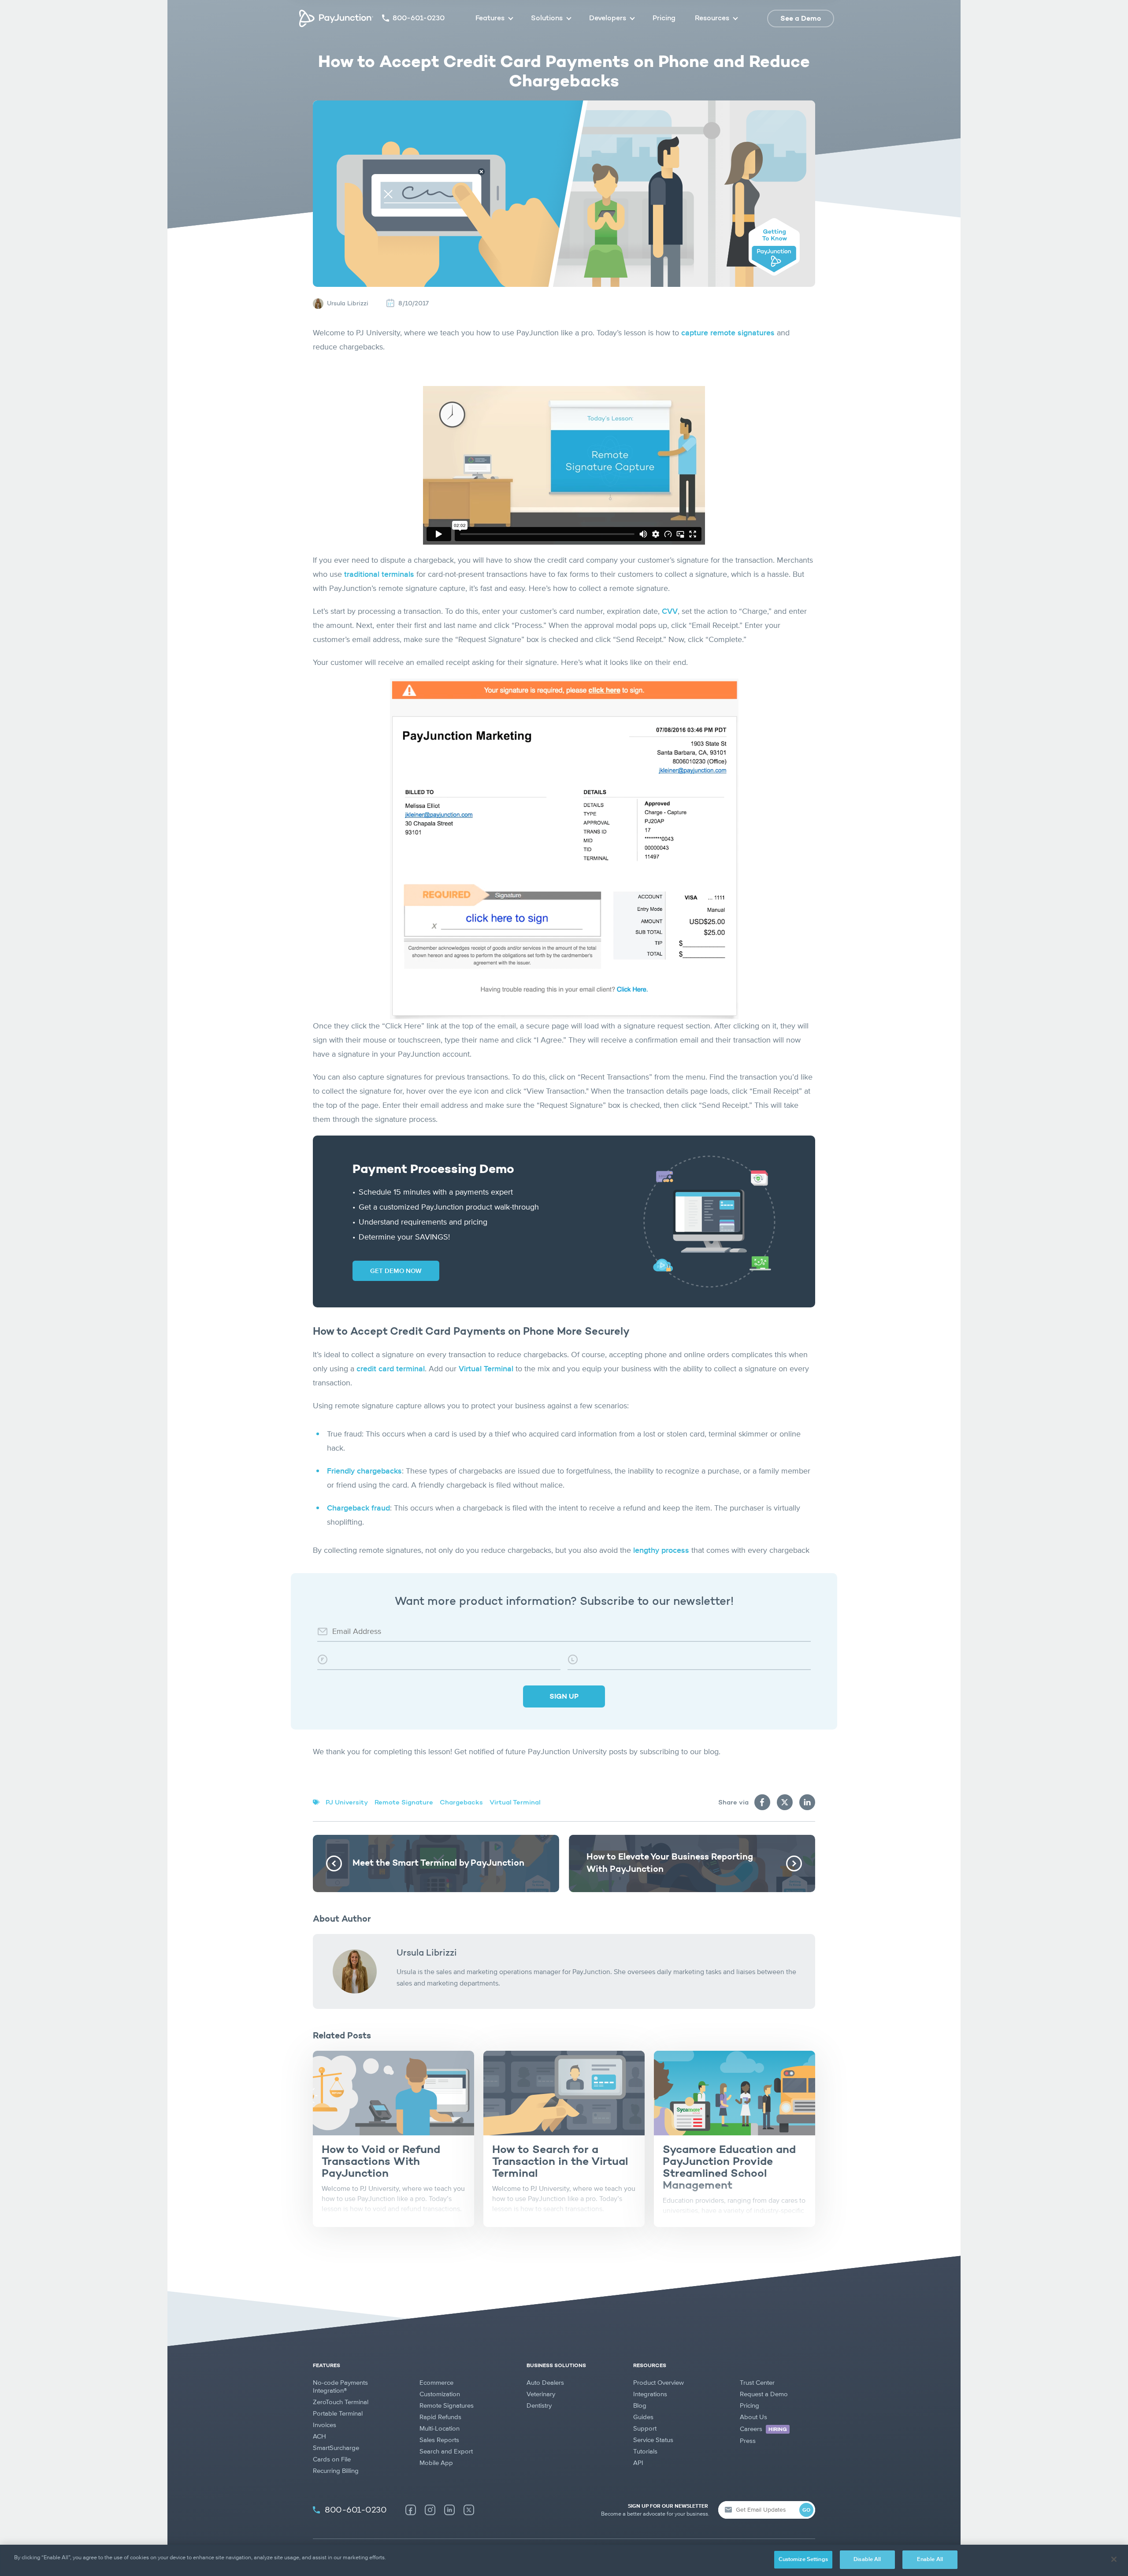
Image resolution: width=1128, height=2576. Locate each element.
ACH (319, 2437)
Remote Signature (404, 1803)
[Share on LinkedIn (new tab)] (807, 1802)
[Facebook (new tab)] (411, 2510)
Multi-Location (440, 2429)
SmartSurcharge (336, 2448)
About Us (753, 2417)
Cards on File (332, 2459)
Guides (643, 2417)
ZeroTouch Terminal (341, 2402)
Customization (440, 2394)
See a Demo (801, 19)
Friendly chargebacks (364, 1471)
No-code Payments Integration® (340, 2387)
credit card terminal (391, 1369)
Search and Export (446, 2452)
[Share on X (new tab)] (785, 1802)
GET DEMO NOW (396, 1271)
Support (645, 2429)
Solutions (547, 19)
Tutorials (645, 2452)
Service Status (653, 2440)
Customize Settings (803, 2559)
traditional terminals (379, 575)
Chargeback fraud (358, 1508)
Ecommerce (436, 2383)
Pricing (664, 19)
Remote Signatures (447, 2406)
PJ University (347, 1803)
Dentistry (539, 2406)
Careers (763, 2429)
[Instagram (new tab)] (430, 2510)
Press (748, 2441)
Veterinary (541, 2394)
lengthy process (661, 1551)
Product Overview (659, 2383)
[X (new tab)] (469, 2510)
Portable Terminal (338, 2414)
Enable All (930, 2559)
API (638, 2463)
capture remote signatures (728, 333)
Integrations (650, 2394)
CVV (670, 612)
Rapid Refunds (440, 2417)
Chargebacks (461, 1803)
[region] (564, 2560)
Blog (640, 2406)
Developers (608, 19)
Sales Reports (439, 2440)
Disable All (867, 2559)
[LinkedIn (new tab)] (449, 2510)
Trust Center (757, 2383)
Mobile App (436, 2463)
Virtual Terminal (486, 1369)
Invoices (325, 2425)
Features (490, 19)
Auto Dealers (545, 2383)
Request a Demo (764, 2394)
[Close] (1114, 2559)
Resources (712, 19)
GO (806, 2510)
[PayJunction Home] (336, 19)
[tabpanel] (393, 2139)
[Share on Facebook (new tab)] (762, 1802)
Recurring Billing (336, 2471)
